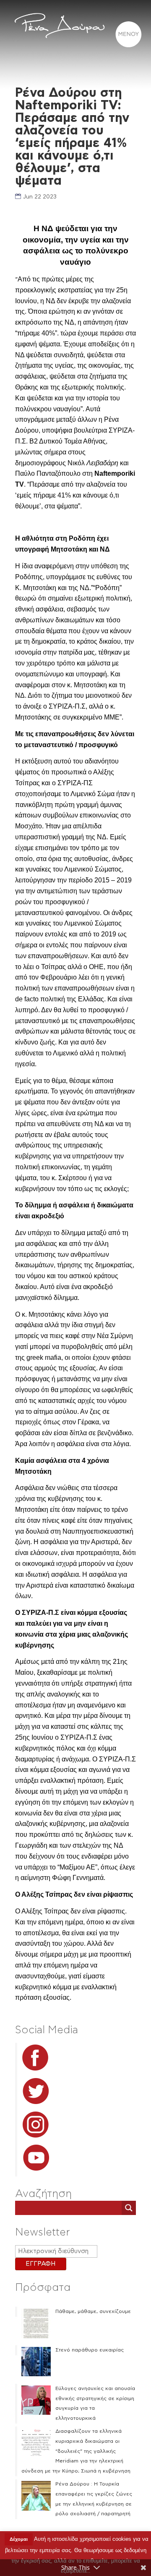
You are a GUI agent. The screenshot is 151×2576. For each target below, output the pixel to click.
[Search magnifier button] (129, 2208)
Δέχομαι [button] (19, 2539)
